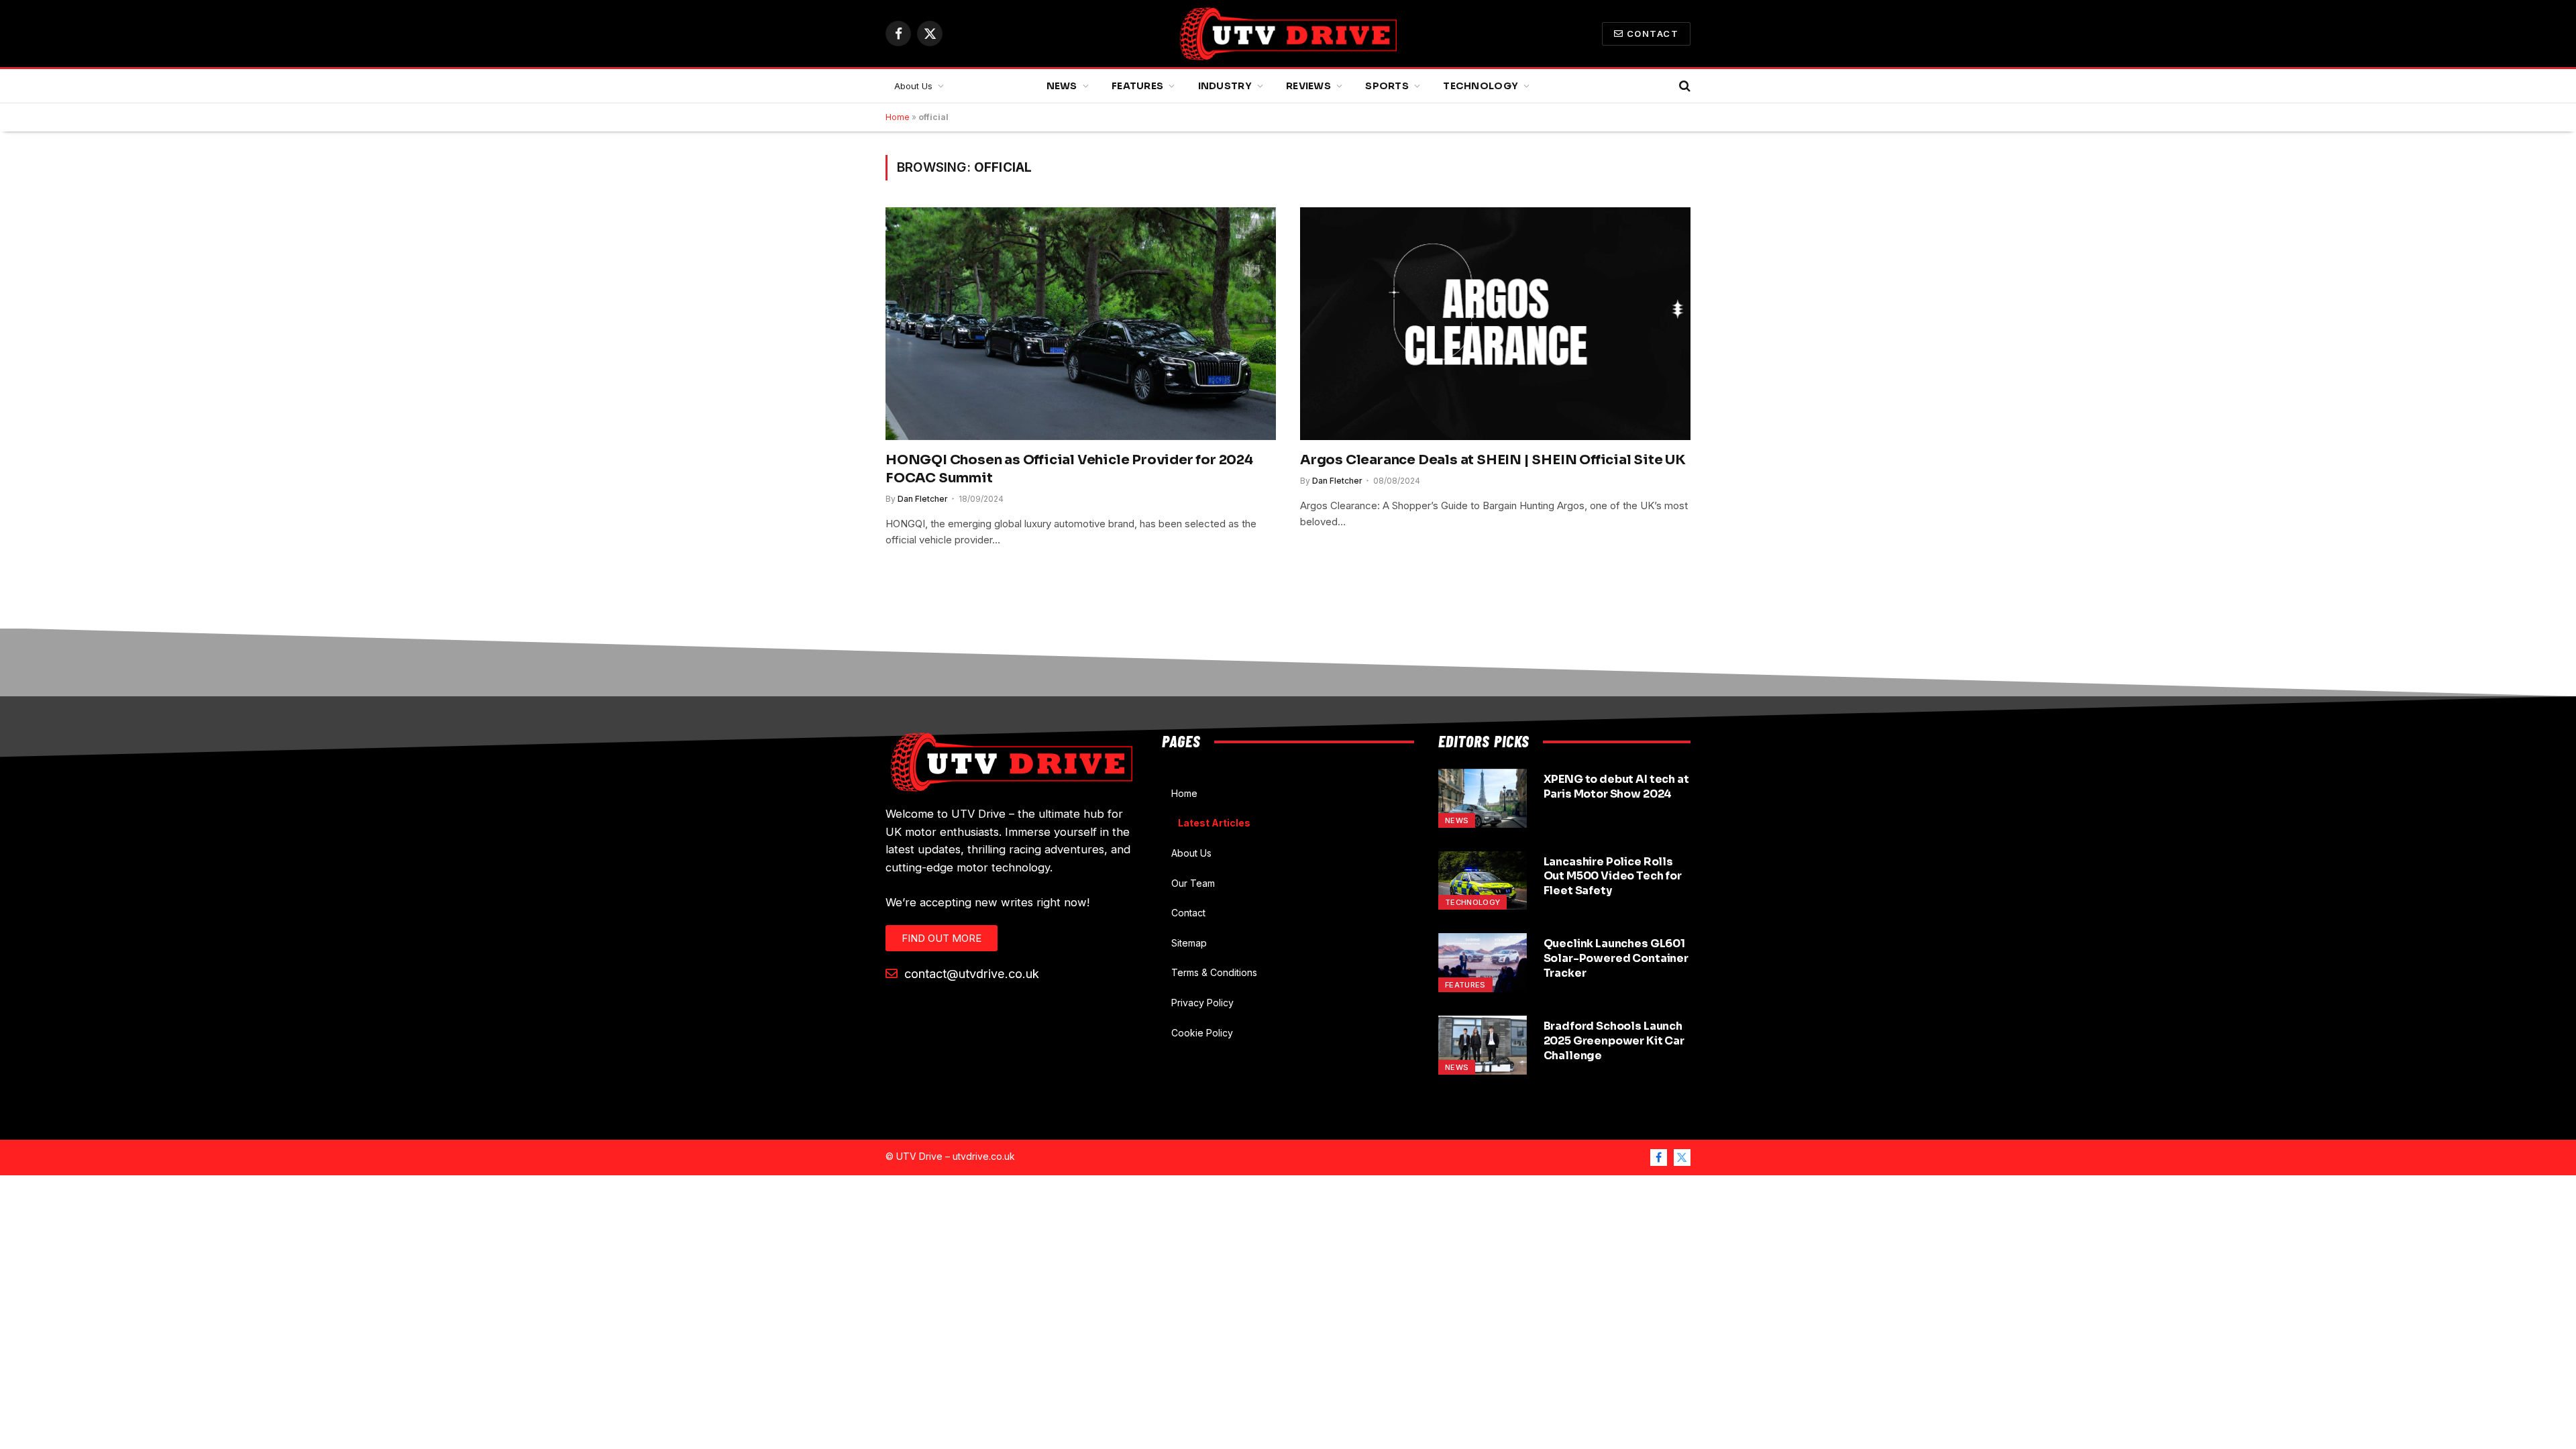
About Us (913, 86)
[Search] (1683, 86)
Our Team (1193, 883)
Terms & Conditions (1214, 972)
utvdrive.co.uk (984, 1156)
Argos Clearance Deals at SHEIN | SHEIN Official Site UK (1493, 460)
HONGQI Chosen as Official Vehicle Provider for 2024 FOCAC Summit (1069, 469)
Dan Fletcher (923, 499)
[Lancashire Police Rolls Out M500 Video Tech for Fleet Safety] (1483, 881)
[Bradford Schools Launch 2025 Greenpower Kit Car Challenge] (1483, 1045)
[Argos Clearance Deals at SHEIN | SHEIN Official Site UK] (1495, 323)
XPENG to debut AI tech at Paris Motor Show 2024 (1616, 787)
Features (1137, 86)
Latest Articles (1214, 823)
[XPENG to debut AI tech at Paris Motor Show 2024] (1483, 798)
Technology (1481, 86)
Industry (1225, 86)
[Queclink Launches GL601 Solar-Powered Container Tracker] (1483, 963)
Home (898, 117)
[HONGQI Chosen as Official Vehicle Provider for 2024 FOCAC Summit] (1081, 323)
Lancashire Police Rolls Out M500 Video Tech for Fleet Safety (1613, 876)
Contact (1653, 34)
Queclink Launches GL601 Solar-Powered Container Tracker (1616, 958)
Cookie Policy (1202, 1033)
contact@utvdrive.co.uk (970, 973)
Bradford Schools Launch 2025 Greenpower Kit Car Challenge (1614, 1041)
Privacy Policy (1202, 1003)
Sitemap (1189, 943)
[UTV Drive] (1288, 34)
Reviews (1308, 86)
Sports (1387, 86)
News (1062, 86)
